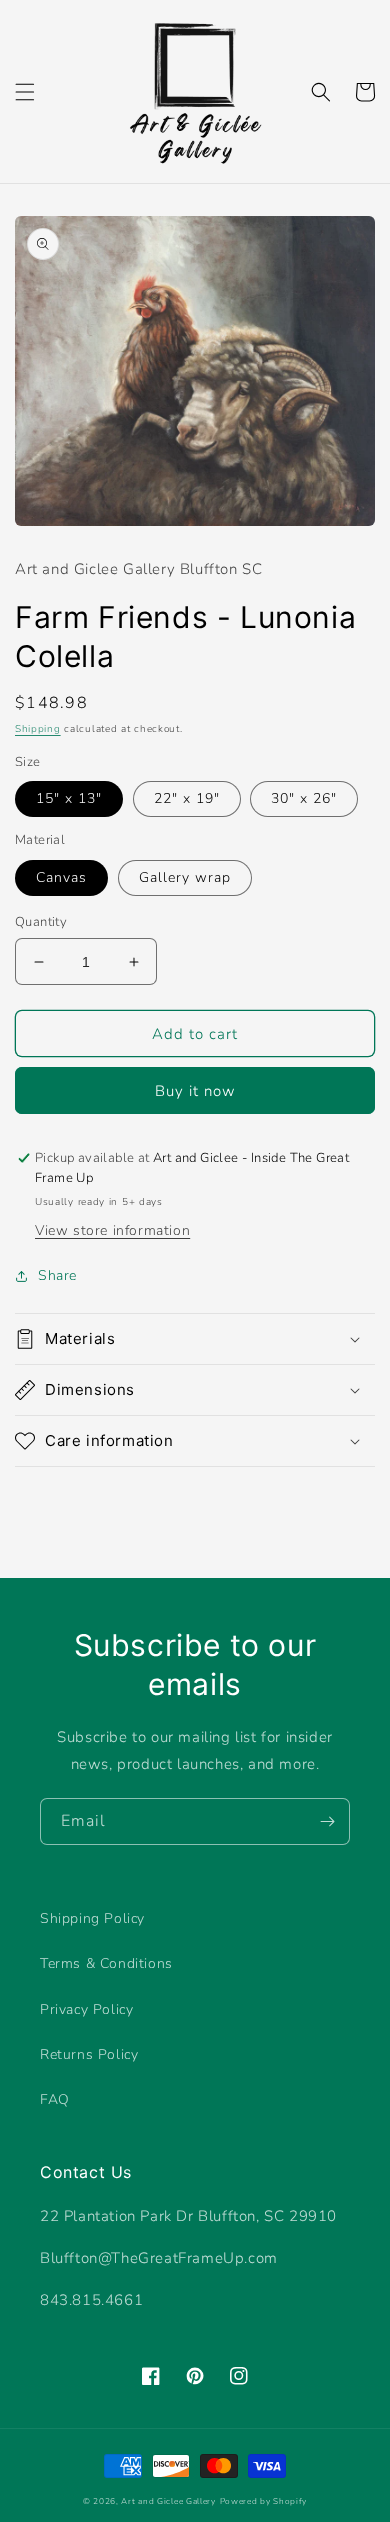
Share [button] (57, 1275)
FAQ (55, 2099)
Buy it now (195, 1091)
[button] (25, 92)
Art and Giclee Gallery (168, 2501)
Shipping (38, 729)
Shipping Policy (92, 1918)
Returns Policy (89, 2054)
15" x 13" (69, 798)
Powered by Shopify (264, 2501)
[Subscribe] (327, 1821)
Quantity (41, 922)
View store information (112, 1230)
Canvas (61, 877)
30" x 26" (304, 798)
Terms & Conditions (106, 1963)
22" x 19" (187, 798)
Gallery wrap (185, 877)
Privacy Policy (86, 2009)
